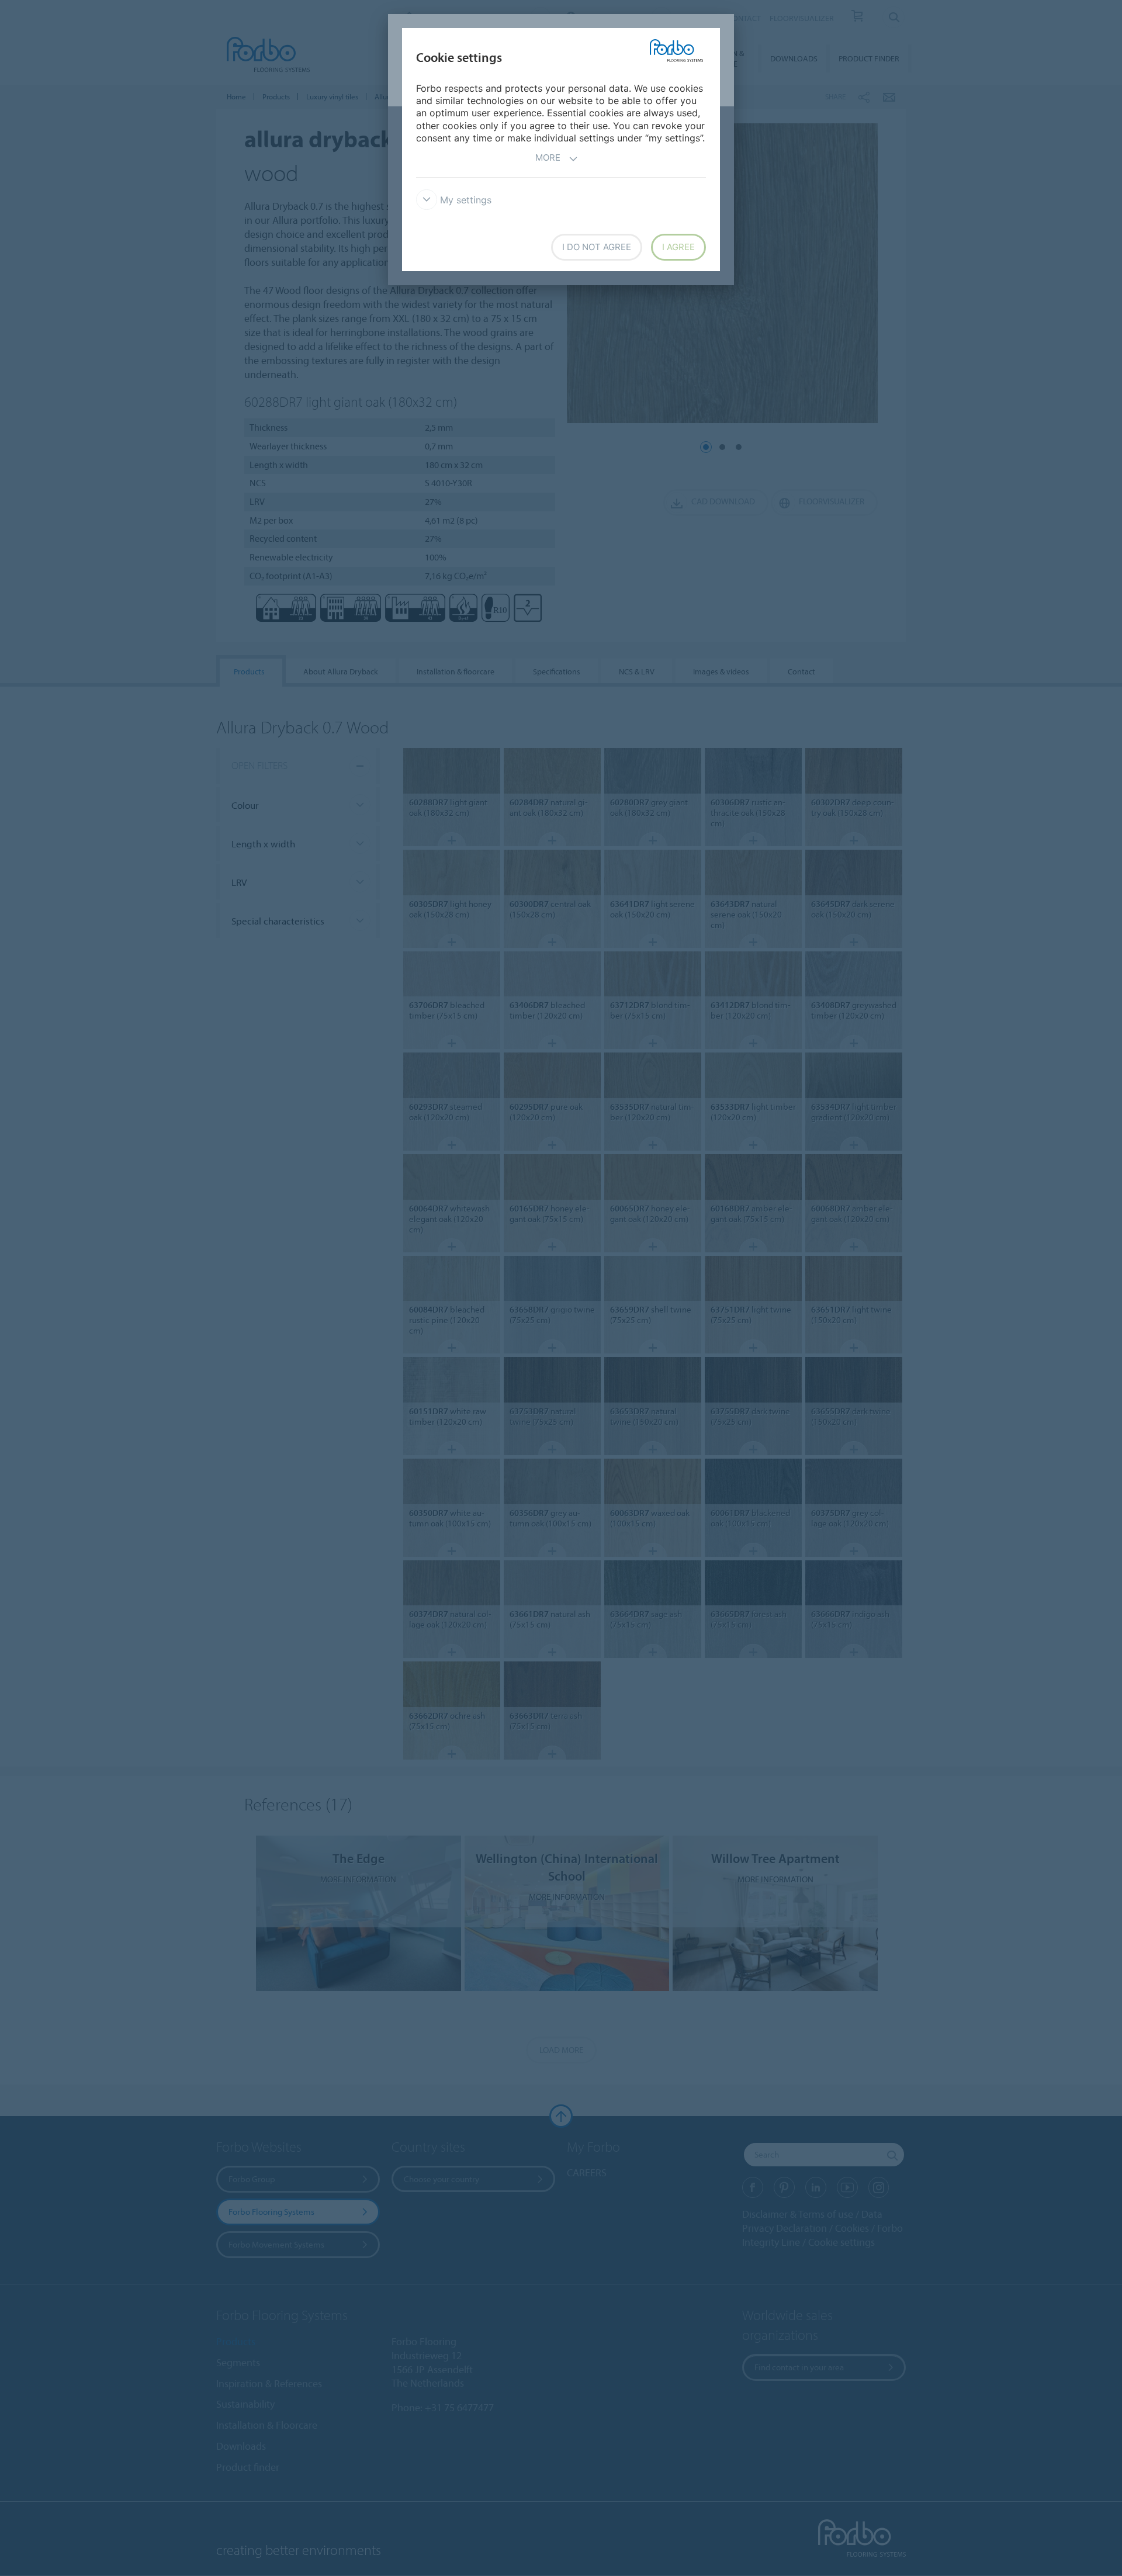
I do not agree (597, 247)
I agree (678, 247)
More (548, 157)
